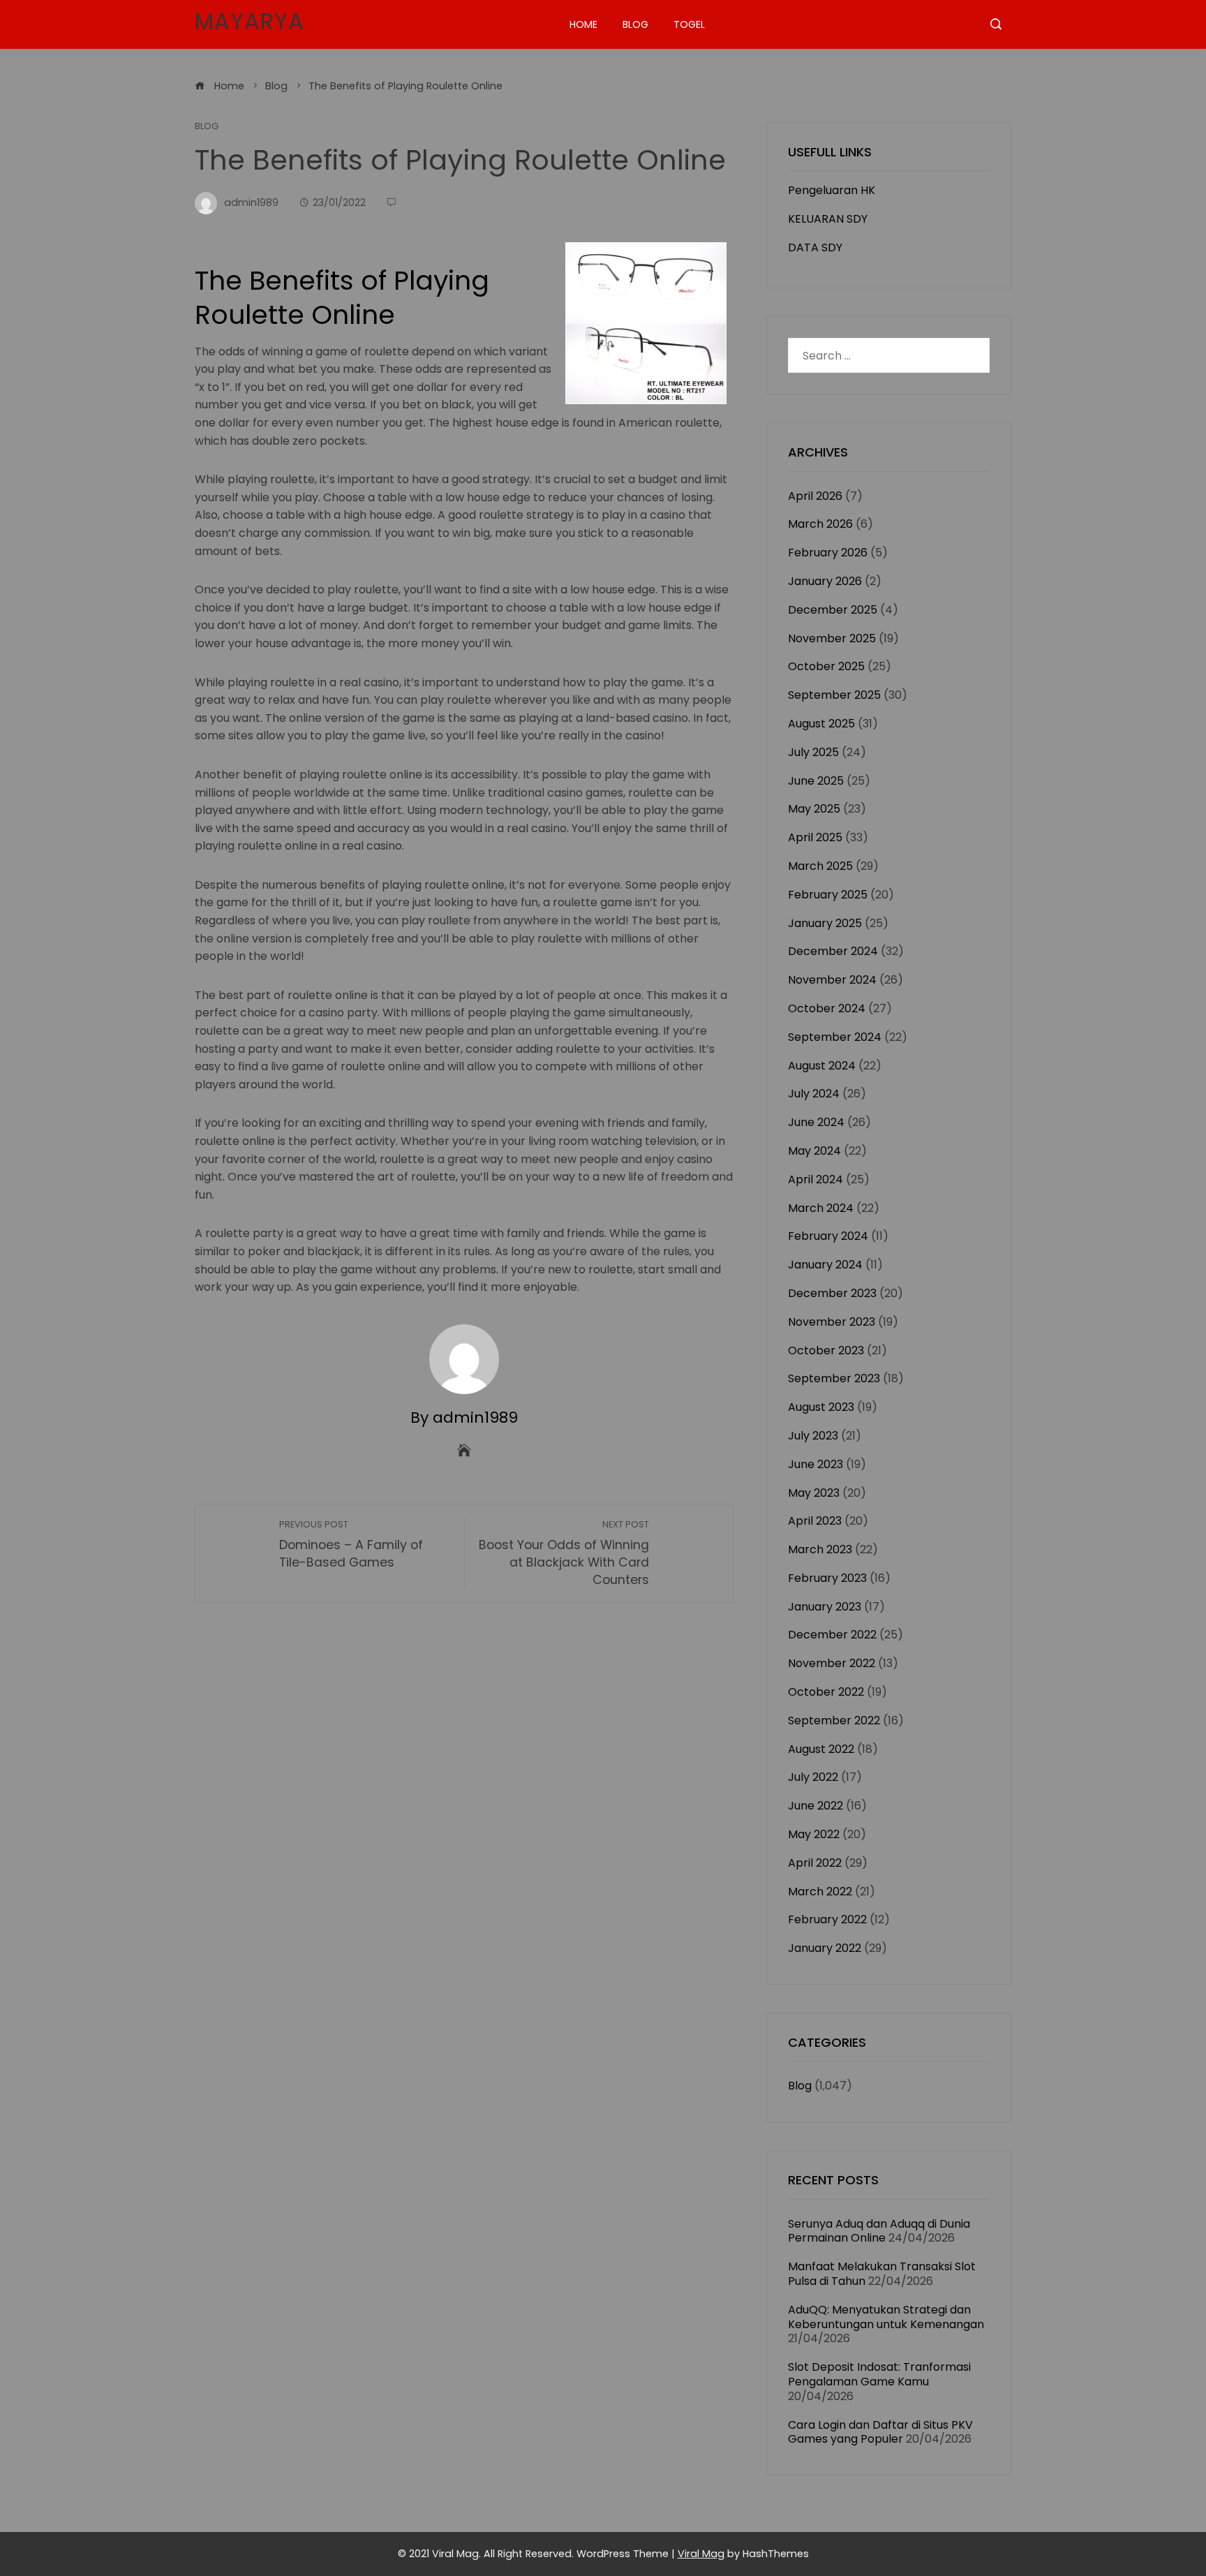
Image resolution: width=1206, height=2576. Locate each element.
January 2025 (825, 923)
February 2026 (828, 553)
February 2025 (828, 895)
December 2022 (832, 1635)
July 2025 (813, 752)
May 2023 (814, 1493)
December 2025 (833, 610)
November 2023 (832, 1322)
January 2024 (825, 1265)
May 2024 (814, 1151)
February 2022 (827, 1919)
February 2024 (828, 1236)
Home (583, 24)
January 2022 (825, 1948)
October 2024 (827, 1008)
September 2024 (835, 1037)
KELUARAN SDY (828, 219)
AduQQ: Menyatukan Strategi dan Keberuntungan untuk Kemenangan (886, 2317)
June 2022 (816, 1806)
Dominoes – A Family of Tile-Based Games (351, 1545)
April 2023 (815, 1521)
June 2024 (816, 1122)
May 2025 (814, 809)
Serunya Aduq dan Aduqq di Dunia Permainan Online (879, 2231)
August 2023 (821, 1407)
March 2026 (820, 524)
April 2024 (816, 1179)
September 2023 (834, 1378)
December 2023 (832, 1293)
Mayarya (250, 21)
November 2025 (832, 638)
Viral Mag (701, 2554)
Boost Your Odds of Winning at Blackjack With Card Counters (564, 1553)
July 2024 (814, 1094)
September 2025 (834, 695)
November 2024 (832, 980)
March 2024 (821, 1208)
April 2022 (815, 1863)
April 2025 (815, 837)
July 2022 (813, 1777)
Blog (635, 24)
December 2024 (833, 951)
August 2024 (822, 1066)
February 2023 (827, 1578)
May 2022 (814, 1834)
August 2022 (821, 1749)
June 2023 (816, 1464)
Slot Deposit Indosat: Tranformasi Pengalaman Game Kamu (879, 2374)
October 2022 (826, 1692)
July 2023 (813, 1436)
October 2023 (826, 1350)
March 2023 (820, 1549)
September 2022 (834, 1720)
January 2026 (825, 581)
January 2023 (825, 1607)
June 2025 (816, 781)
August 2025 (821, 724)
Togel (689, 24)
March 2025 (820, 866)
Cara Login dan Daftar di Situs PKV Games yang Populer (880, 2432)
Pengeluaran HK (832, 190)
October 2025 (826, 666)
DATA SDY (815, 247)
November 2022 (832, 1663)
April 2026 (815, 496)
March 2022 (820, 1892)
